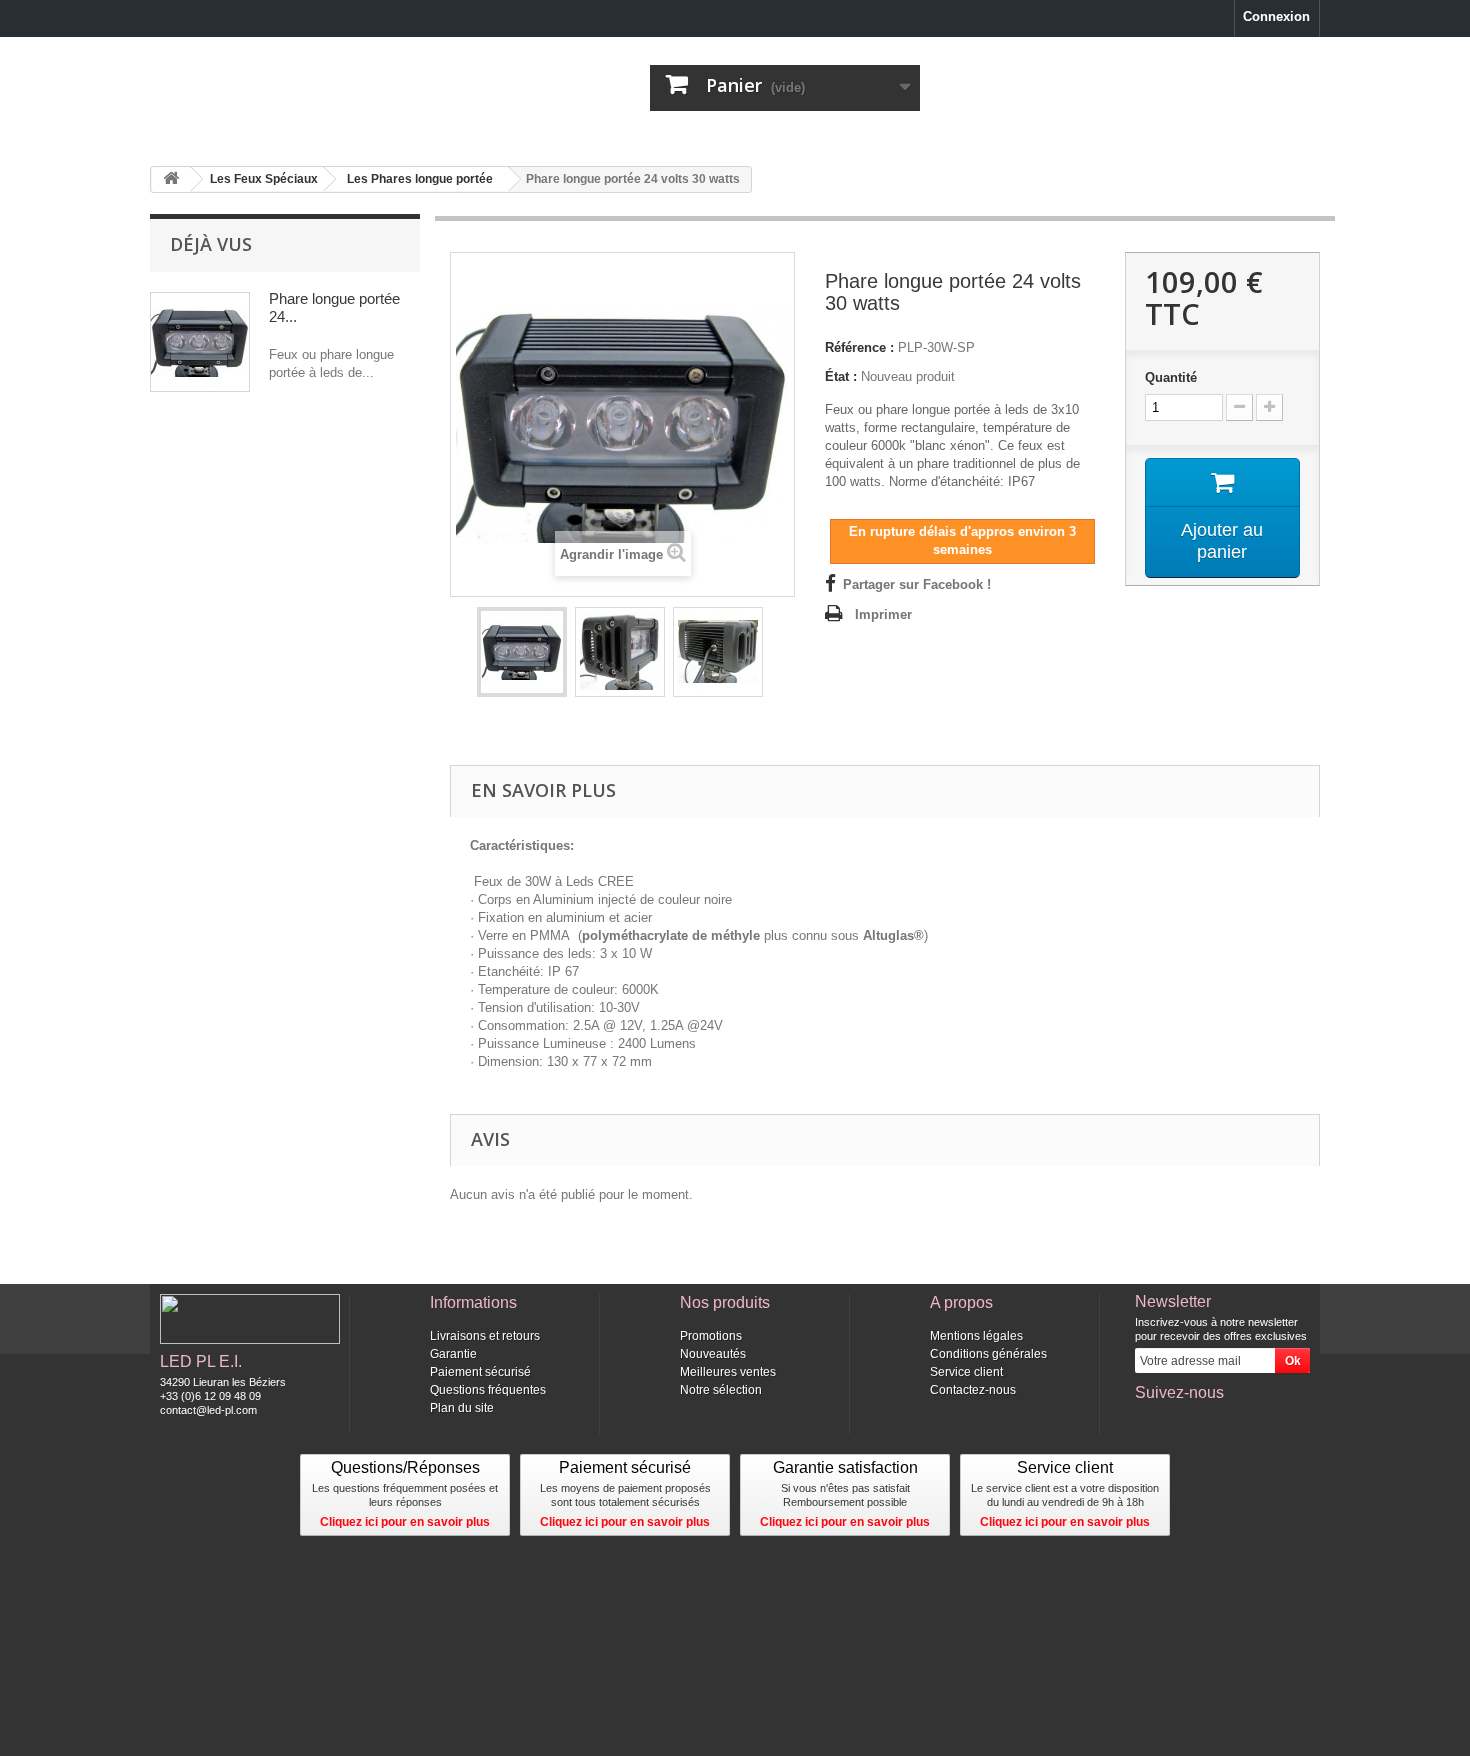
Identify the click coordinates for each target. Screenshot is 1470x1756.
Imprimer (883, 614)
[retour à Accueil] (171, 179)
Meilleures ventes (728, 1372)
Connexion (1276, 16)
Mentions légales (976, 1336)
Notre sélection (721, 1390)
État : (841, 376)
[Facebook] (1149, 1420)
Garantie (453, 1354)
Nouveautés (713, 1354)
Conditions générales (988, 1354)
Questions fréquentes (488, 1390)
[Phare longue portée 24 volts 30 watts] (522, 652)
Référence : (859, 347)
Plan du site (462, 1408)
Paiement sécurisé (480, 1372)
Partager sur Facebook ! (917, 584)
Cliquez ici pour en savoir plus (405, 1522)
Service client (966, 1372)
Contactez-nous (973, 1390)
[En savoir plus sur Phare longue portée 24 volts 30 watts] (200, 342)
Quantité (1171, 377)
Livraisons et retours (485, 1336)
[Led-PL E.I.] (335, 86)
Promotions (711, 1336)
